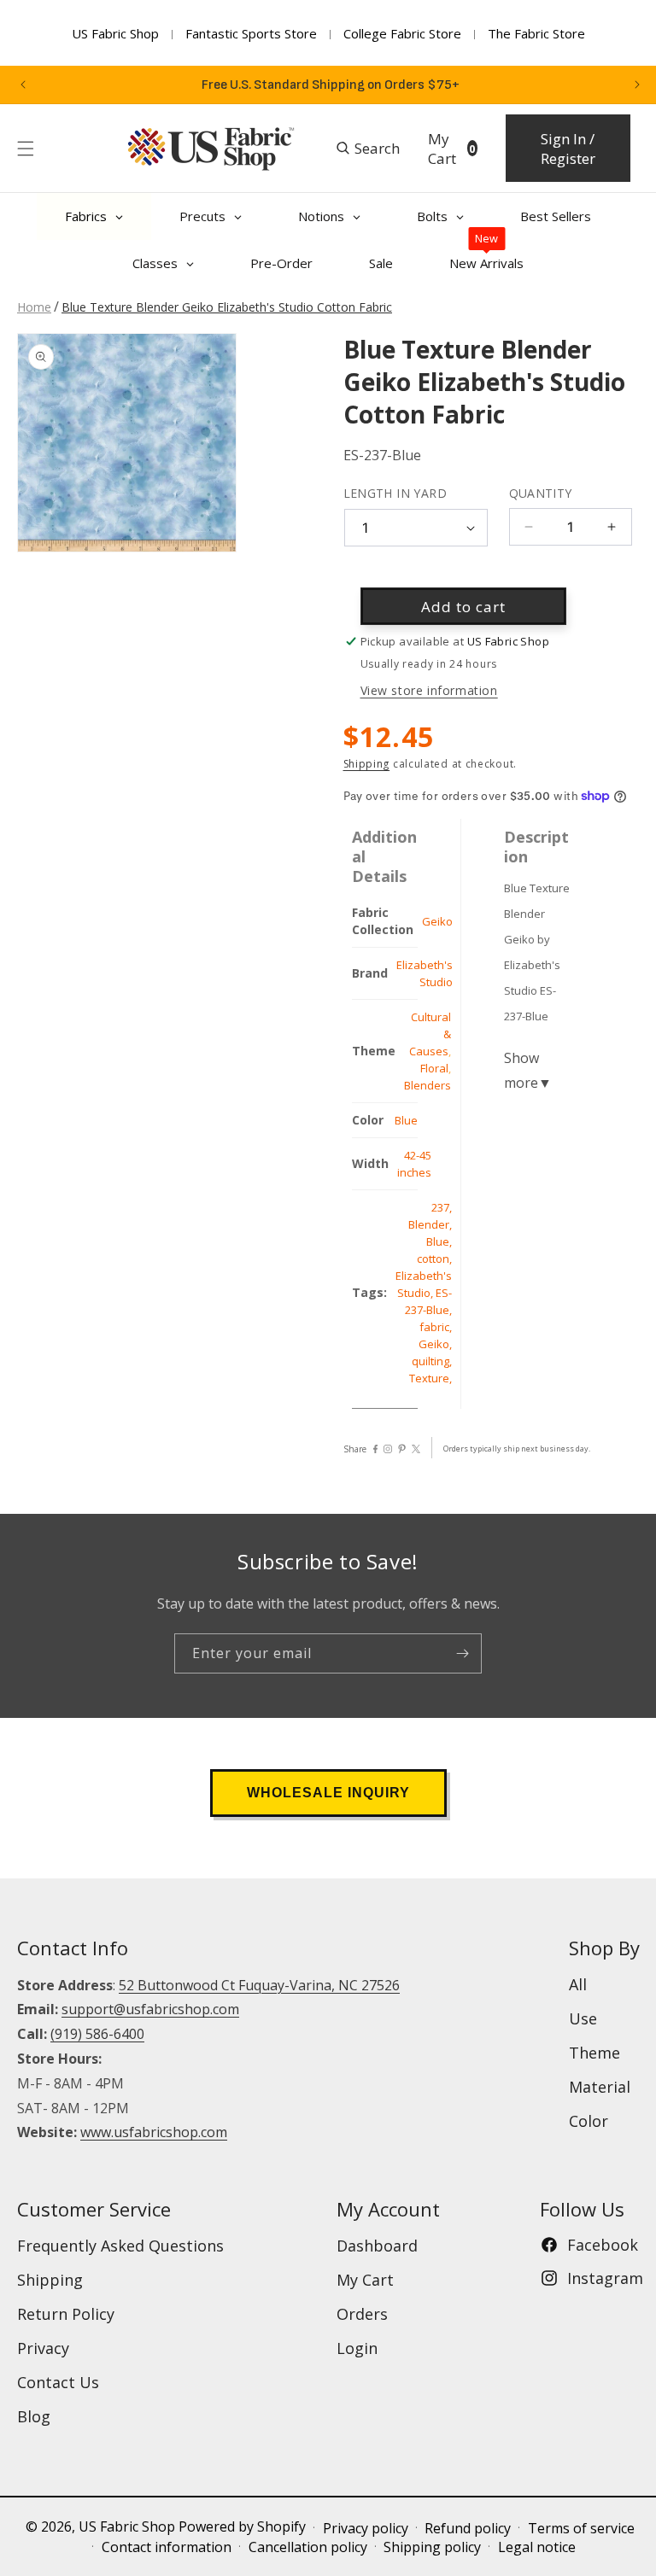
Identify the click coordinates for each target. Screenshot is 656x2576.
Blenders (428, 1085)
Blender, (430, 1224)
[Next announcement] (637, 85)
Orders (362, 2314)
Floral (434, 1068)
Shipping (367, 764)
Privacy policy (366, 2528)
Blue (406, 1120)
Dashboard (377, 2246)
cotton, (434, 1259)
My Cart (365, 2280)
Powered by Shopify (242, 2526)
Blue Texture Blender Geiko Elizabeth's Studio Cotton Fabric (227, 307)
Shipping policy (432, 2547)
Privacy (43, 2348)
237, (442, 1207)
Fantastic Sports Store (251, 33)
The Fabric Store (536, 33)
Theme (594, 2053)
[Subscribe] (462, 1653)
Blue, (439, 1241)
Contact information (167, 2547)
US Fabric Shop (115, 33)
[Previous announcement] (23, 85)
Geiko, (435, 1344)
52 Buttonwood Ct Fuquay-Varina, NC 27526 (259, 1985)
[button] (26, 149)
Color (589, 2121)
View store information (429, 690)
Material (600, 2087)
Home (34, 307)
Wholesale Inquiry (328, 1793)
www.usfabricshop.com (154, 2132)
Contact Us (58, 2382)
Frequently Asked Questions (120, 2246)
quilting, (432, 1361)
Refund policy (468, 2528)
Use (583, 2018)
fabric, (436, 1327)
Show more (528, 1070)
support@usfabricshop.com (150, 2009)
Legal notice (537, 2547)
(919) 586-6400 (97, 2034)
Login (357, 2348)
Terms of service (581, 2528)
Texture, (430, 1378)
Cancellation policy (308, 2547)
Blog (34, 2416)
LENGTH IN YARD (395, 493)
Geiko (437, 921)
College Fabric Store (402, 33)
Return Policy (66, 2314)
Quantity (541, 493)
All (578, 1984)
